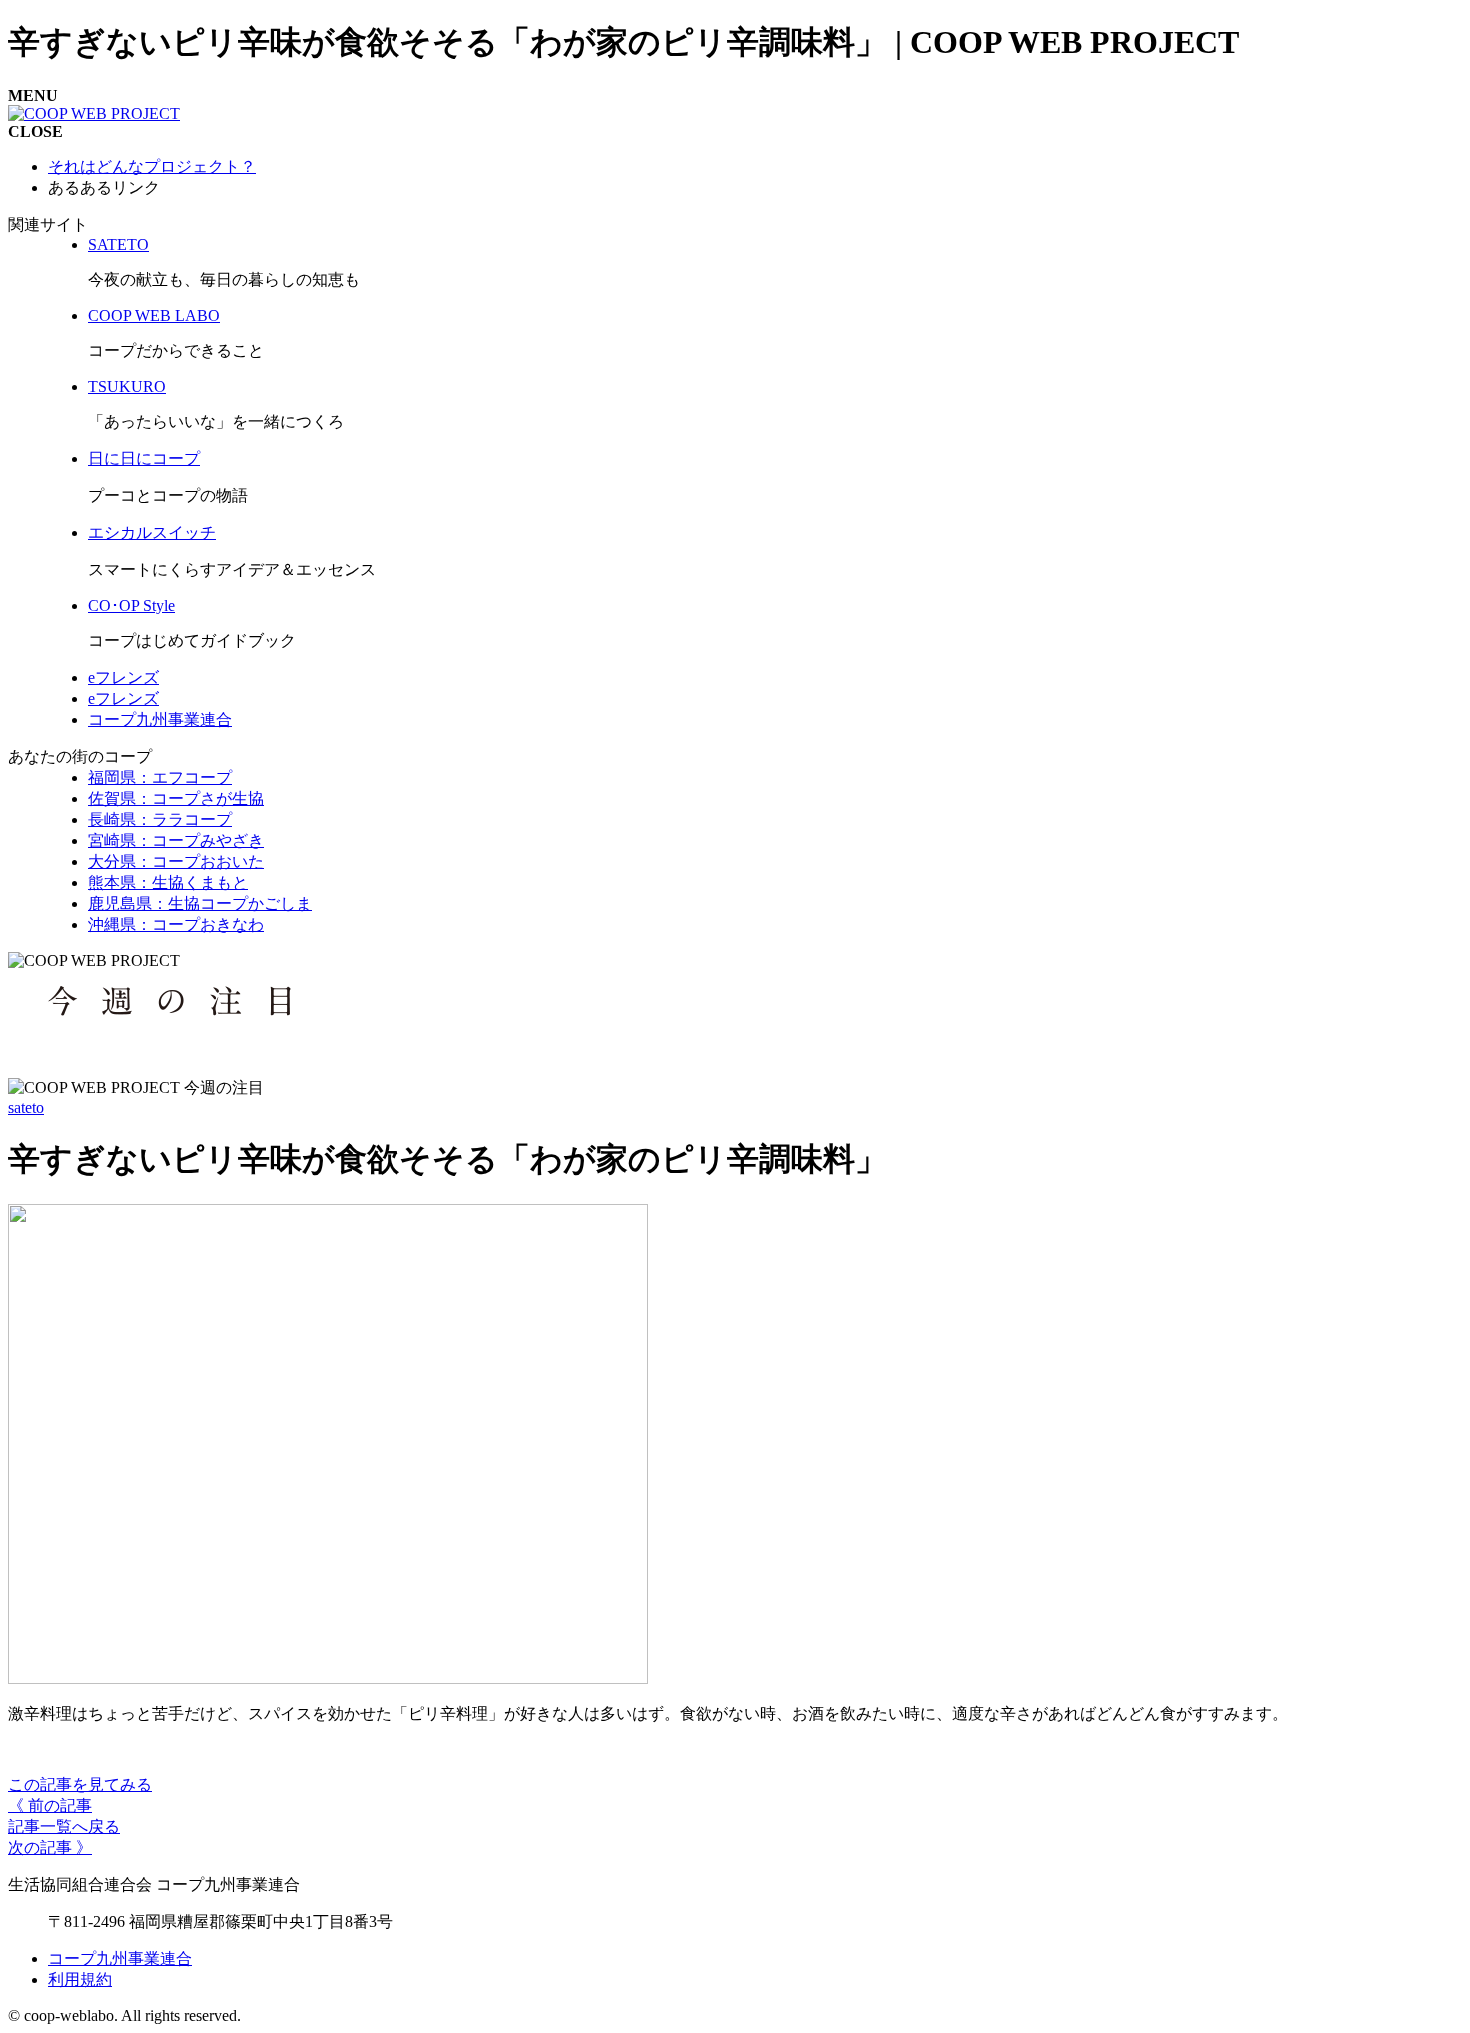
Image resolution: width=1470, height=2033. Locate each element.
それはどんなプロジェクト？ (152, 166)
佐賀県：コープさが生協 (176, 798)
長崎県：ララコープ (160, 819)
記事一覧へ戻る (64, 1826)
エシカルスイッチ (152, 532)
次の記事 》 (50, 1847)
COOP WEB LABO (154, 315)
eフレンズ (123, 677)
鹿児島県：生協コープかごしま (200, 903)
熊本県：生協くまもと (168, 882)
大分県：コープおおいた (176, 861)
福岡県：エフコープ (160, 777)
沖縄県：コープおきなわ (176, 924)
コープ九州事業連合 (160, 719)
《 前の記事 (50, 1805)
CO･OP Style (131, 605)
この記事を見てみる (80, 1784)
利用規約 (80, 1979)
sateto (26, 1107)
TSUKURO (127, 386)
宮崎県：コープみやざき (176, 840)
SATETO (118, 244)
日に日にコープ (144, 458)
